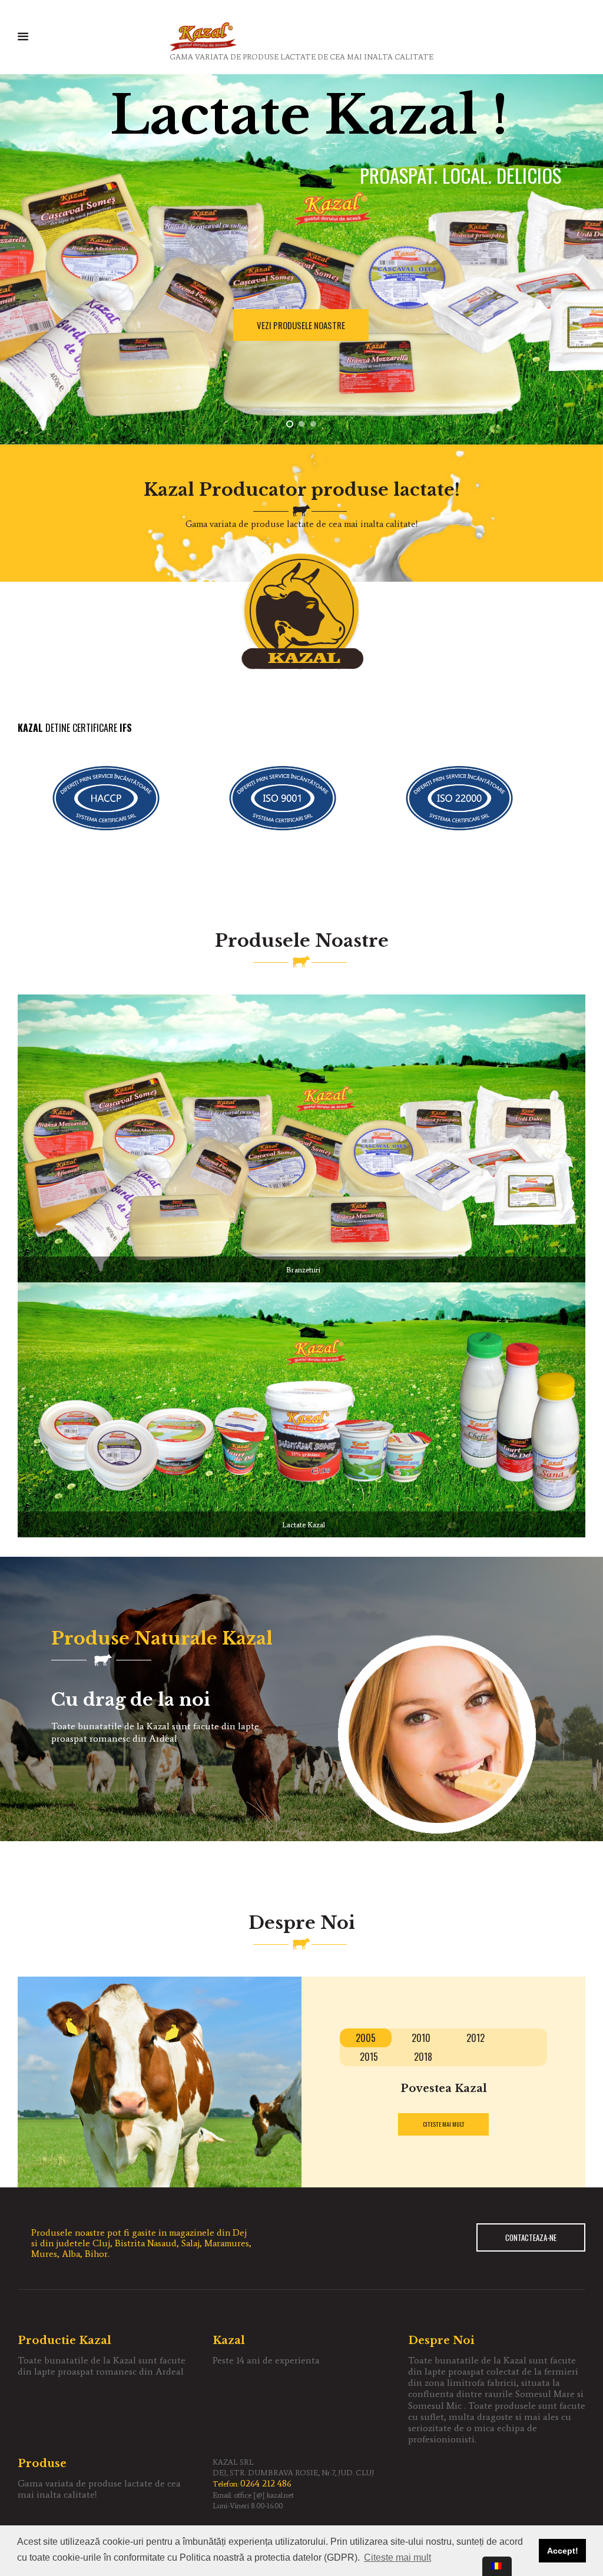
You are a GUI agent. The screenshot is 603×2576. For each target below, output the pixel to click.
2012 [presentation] (476, 2038)
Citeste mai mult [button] (397, 2557)
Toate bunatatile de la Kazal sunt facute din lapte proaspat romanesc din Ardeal (102, 2366)
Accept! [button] (563, 2551)
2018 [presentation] (423, 2057)
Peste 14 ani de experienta (266, 2360)
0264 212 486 (266, 2483)
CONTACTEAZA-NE (531, 2237)
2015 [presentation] (369, 2057)
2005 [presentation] (366, 2038)
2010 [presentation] (421, 2038)
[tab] (366, 2038)
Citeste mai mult (444, 2124)
